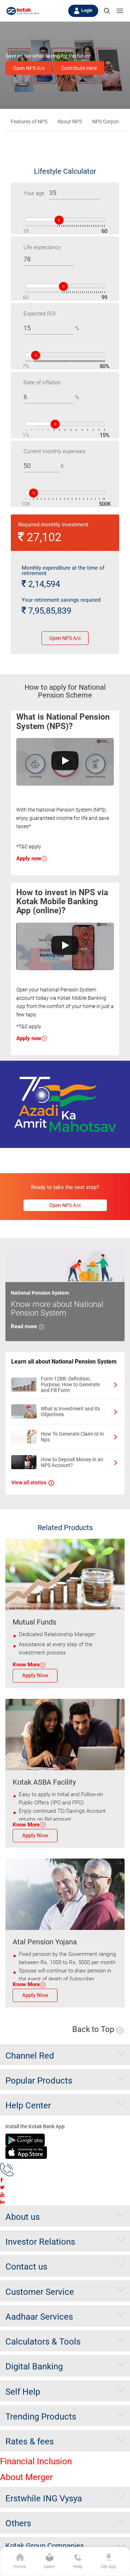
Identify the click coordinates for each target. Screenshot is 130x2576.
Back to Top (94, 2029)
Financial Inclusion (36, 2461)
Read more (25, 1326)
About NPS (70, 121)
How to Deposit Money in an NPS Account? (72, 1462)
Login (87, 10)
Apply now (29, 858)
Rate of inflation (42, 383)
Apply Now (35, 1675)
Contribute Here (79, 68)
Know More (26, 1665)
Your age (34, 193)
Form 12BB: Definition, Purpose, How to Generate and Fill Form (70, 1384)
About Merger (26, 2477)
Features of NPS (29, 121)
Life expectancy (42, 247)
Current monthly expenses (55, 451)
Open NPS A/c (29, 68)
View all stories (29, 1483)
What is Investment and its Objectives (70, 1411)
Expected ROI (40, 314)
